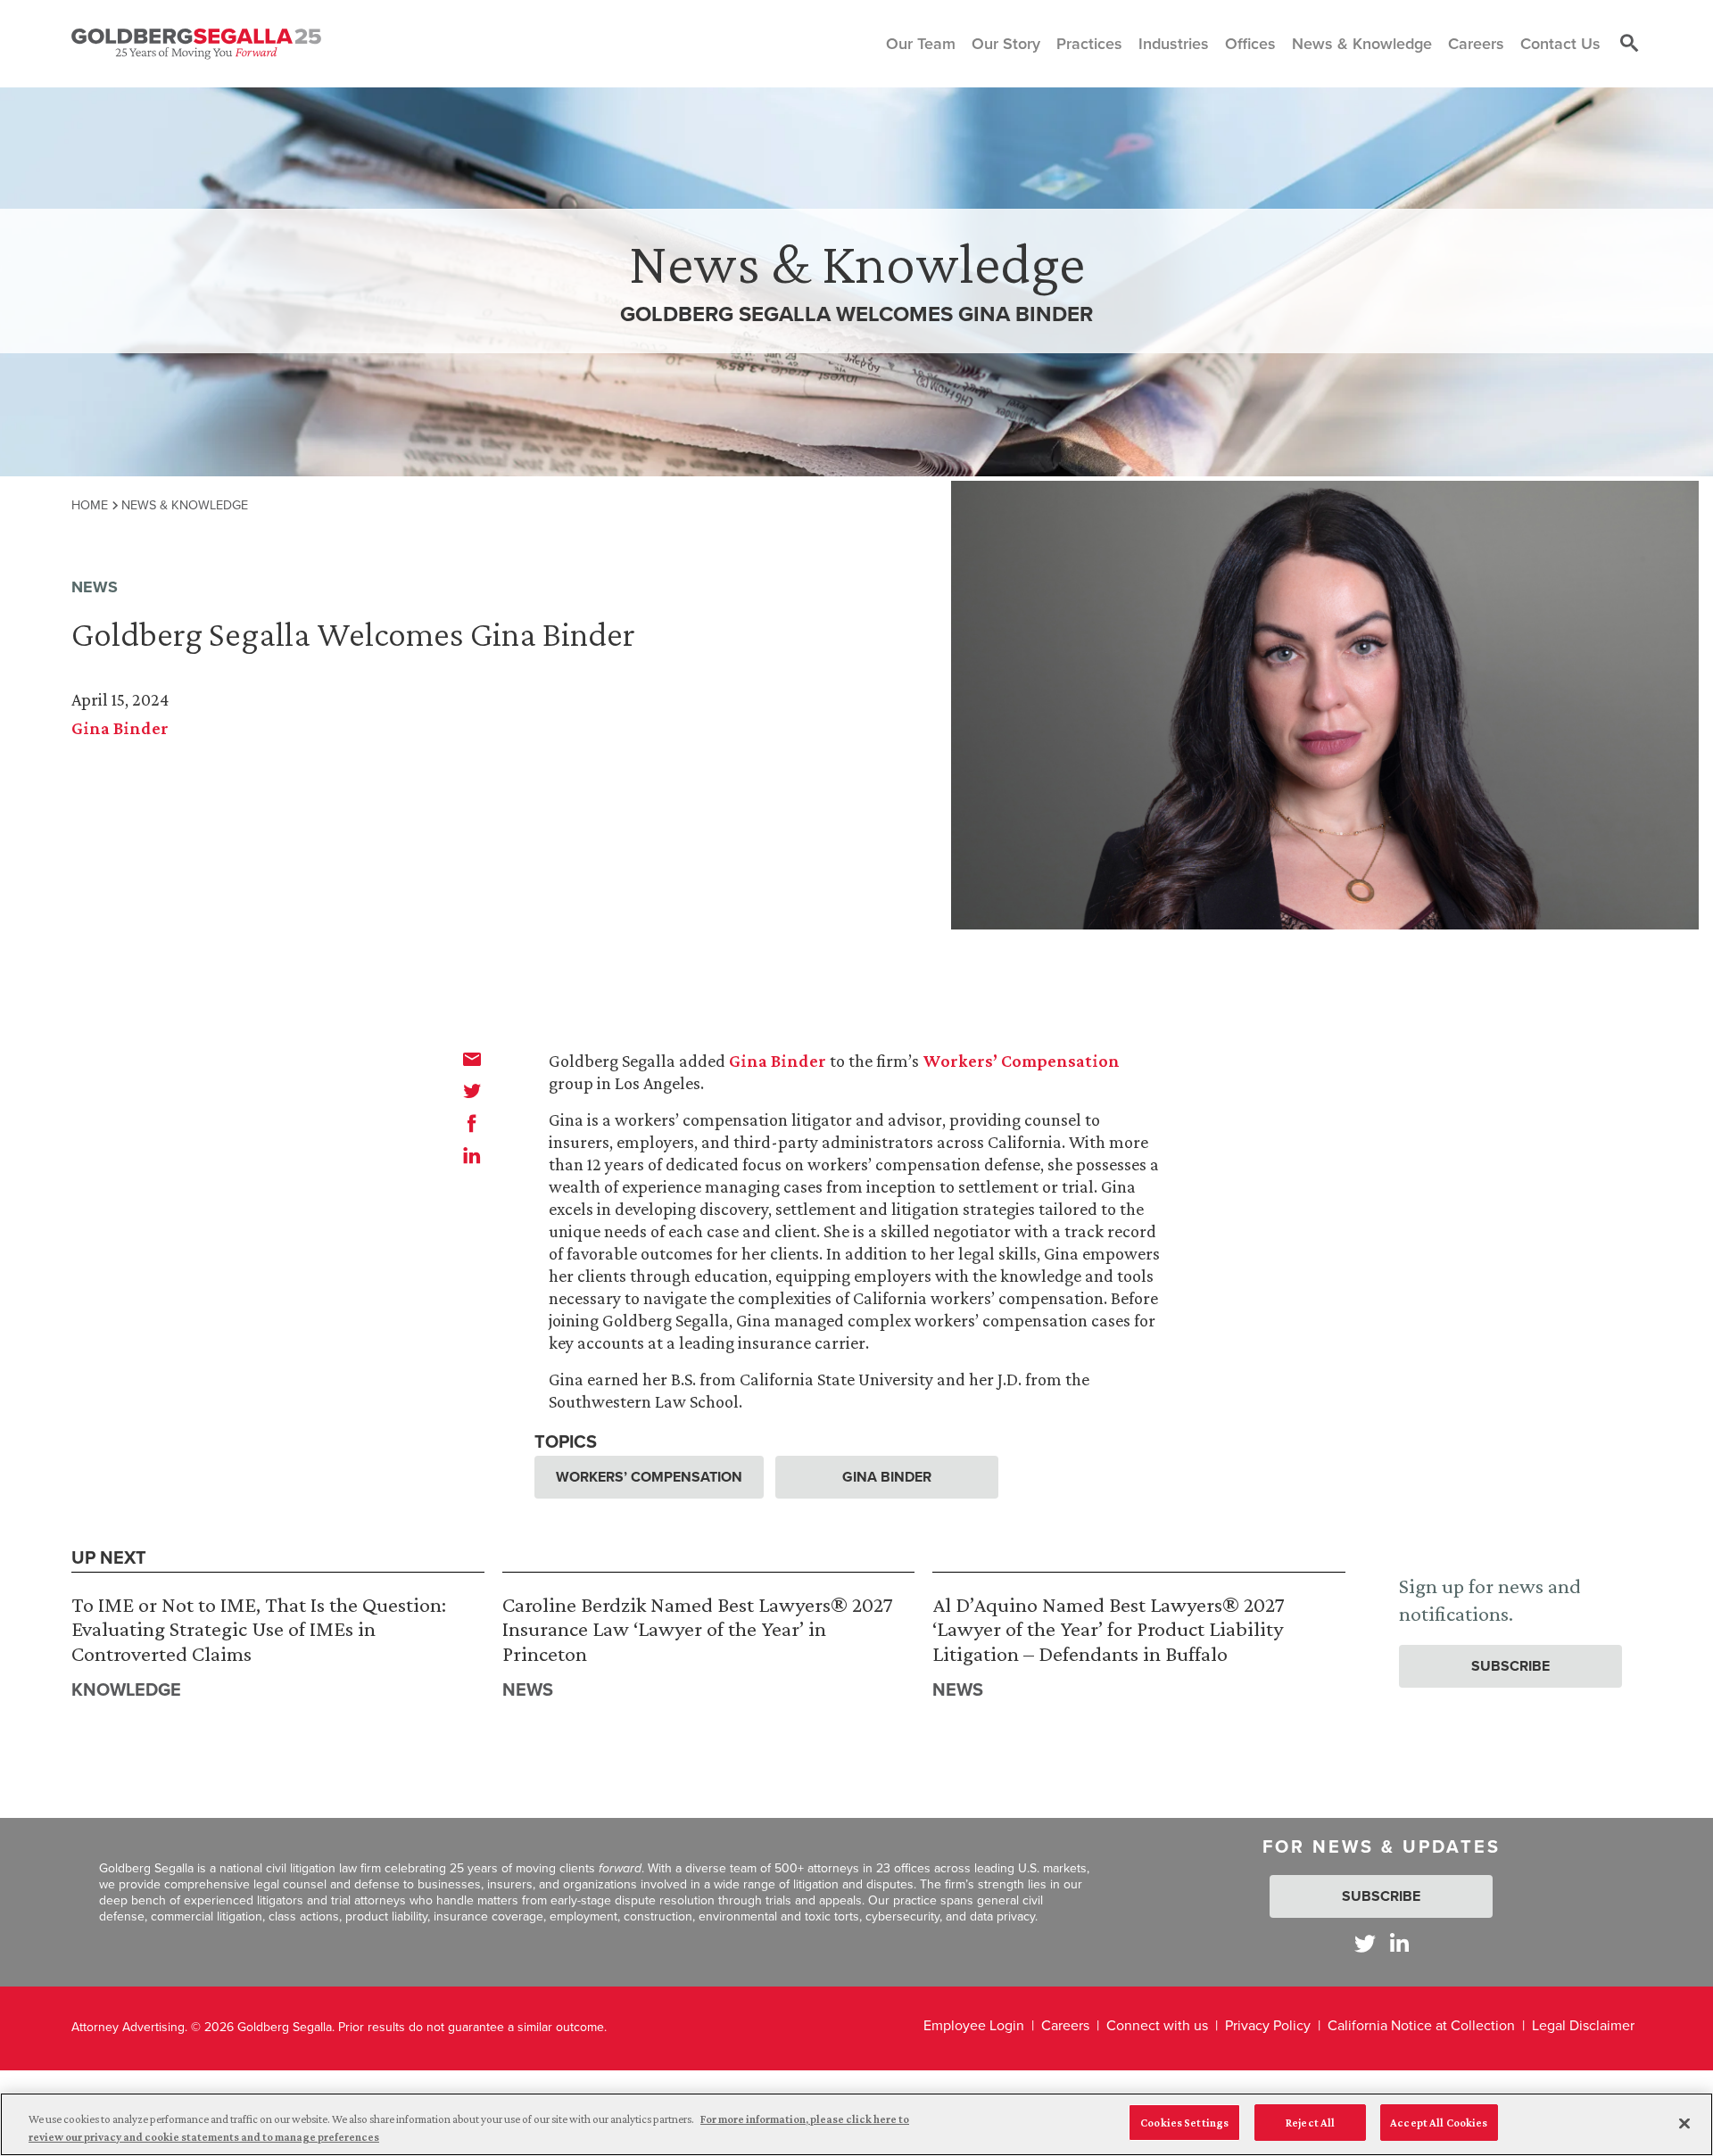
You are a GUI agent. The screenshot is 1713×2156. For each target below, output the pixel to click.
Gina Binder (120, 728)
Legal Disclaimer (1583, 2025)
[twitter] (472, 1091)
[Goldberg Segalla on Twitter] (1365, 1943)
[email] (472, 1059)
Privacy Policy (1268, 2025)
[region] (856, 2124)
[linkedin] (472, 1155)
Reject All (1310, 2123)
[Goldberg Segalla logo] (196, 44)
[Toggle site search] (1629, 44)
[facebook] (472, 1123)
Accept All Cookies (1439, 2123)
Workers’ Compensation (1021, 1061)
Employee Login (974, 2025)
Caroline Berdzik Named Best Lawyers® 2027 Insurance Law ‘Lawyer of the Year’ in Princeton (698, 1629)
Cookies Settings (1184, 2123)
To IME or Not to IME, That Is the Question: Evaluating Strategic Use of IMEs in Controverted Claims (259, 1629)
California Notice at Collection (1421, 2025)
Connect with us (1157, 2025)
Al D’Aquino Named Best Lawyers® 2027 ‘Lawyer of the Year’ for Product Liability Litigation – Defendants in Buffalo (1109, 1629)
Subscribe (1510, 1666)
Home (90, 505)
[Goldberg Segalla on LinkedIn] (1399, 1943)
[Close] (1684, 2123)
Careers (1065, 2025)
